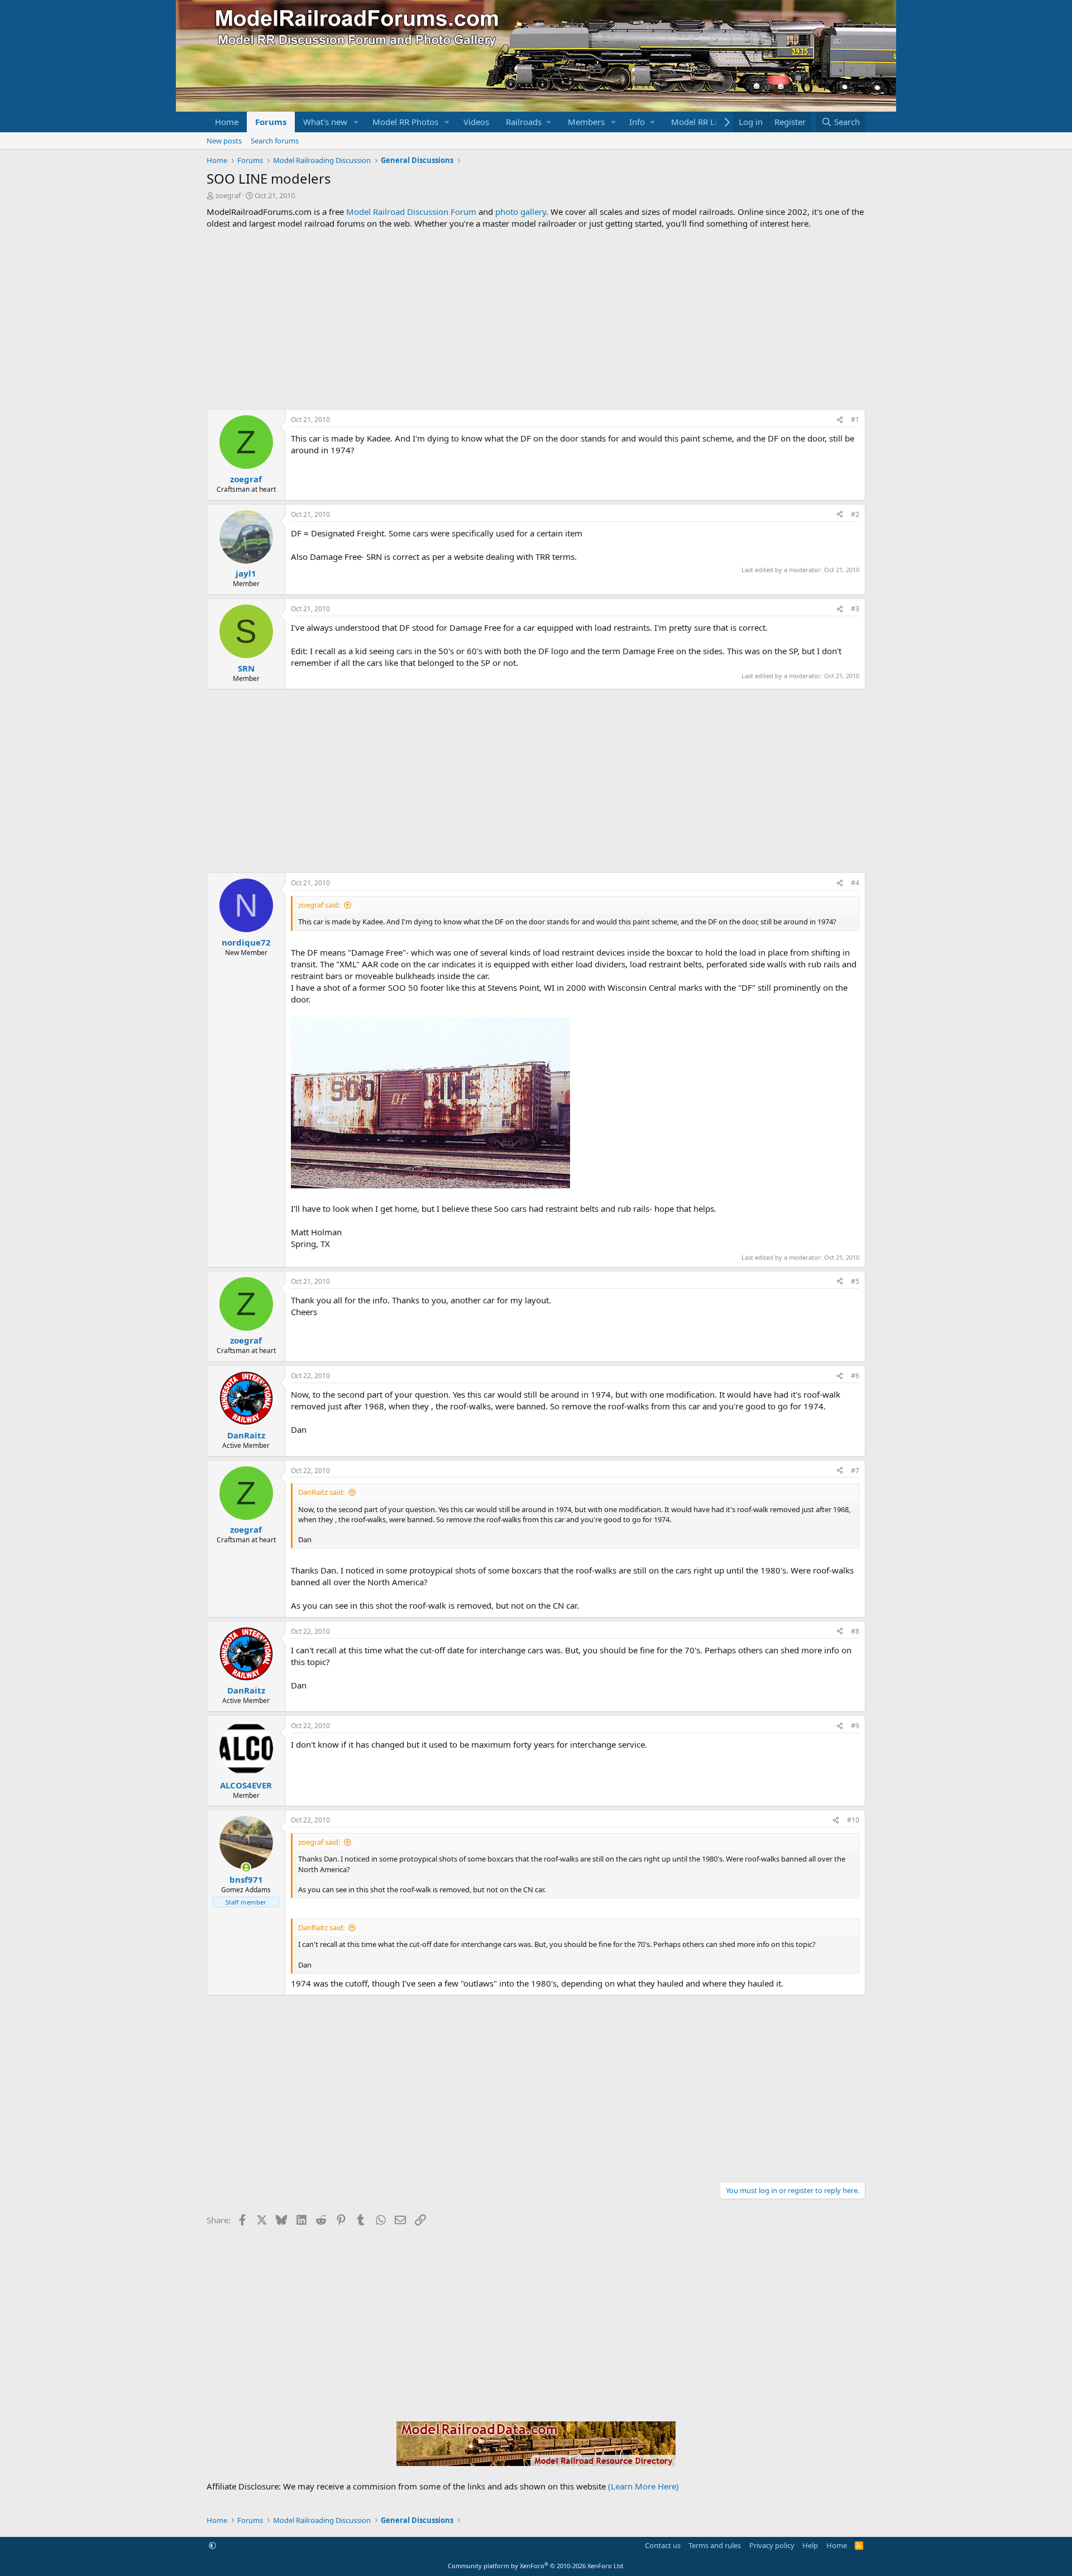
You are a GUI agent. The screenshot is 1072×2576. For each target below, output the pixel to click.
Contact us (663, 2545)
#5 (855, 1281)
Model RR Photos (405, 122)
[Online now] (246, 1867)
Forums (271, 122)
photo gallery (521, 212)
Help (810, 2545)
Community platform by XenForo (536, 2566)
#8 (855, 1631)
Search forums (275, 141)
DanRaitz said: (321, 1492)
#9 (855, 1726)
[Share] (840, 420)
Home (227, 122)
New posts (224, 141)
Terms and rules (715, 2545)
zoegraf (228, 195)
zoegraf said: (319, 905)
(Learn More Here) (643, 2486)
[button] (356, 122)
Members (586, 122)
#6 (855, 1376)
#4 (855, 883)
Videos (476, 122)
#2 (855, 514)
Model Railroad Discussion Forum (411, 212)
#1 (855, 419)
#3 (855, 609)
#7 (855, 1471)
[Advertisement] (536, 319)
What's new (325, 122)
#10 (853, 1820)
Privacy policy (772, 2545)
